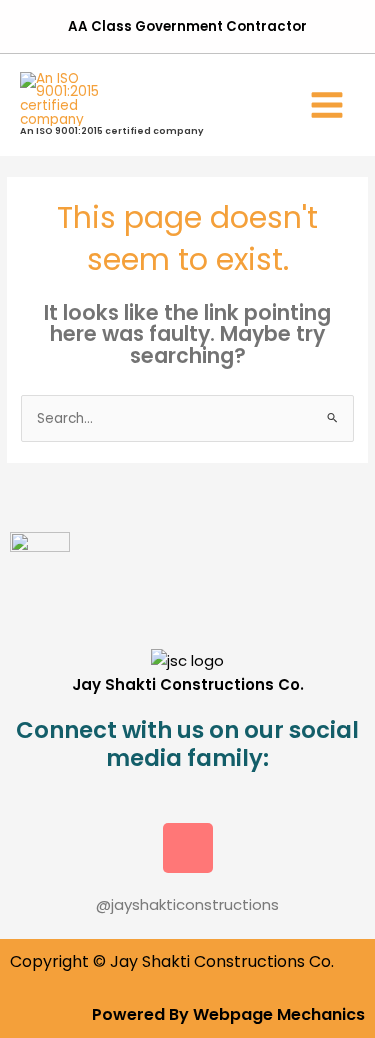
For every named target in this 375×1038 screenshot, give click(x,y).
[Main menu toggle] (327, 104)
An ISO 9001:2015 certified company (112, 130)
